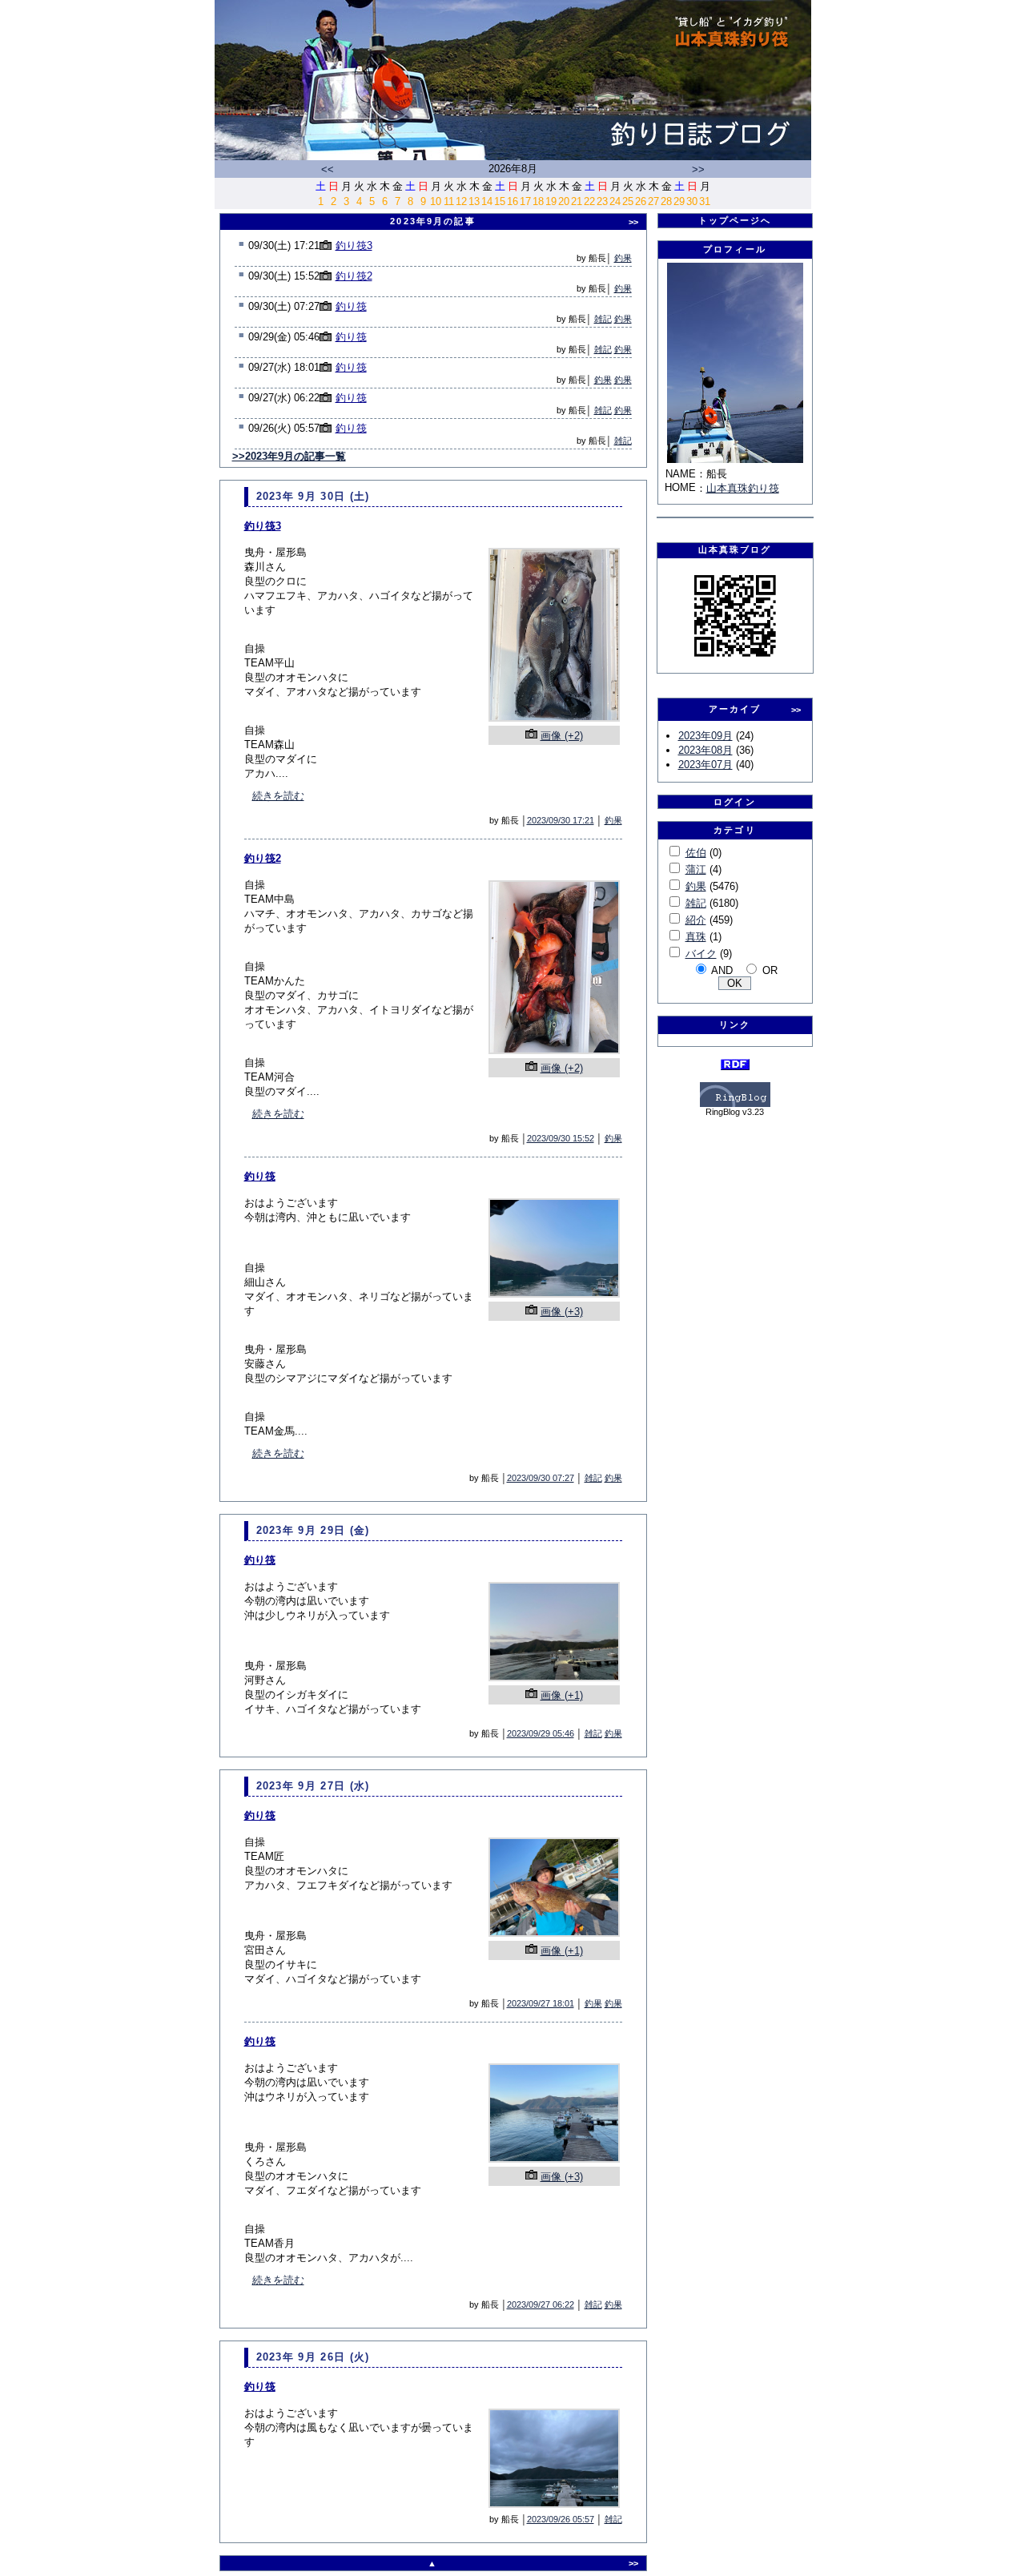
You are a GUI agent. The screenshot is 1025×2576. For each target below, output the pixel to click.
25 (628, 201)
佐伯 (696, 853)
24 (615, 201)
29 (679, 201)
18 (538, 201)
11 (449, 201)
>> (698, 169)
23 (602, 201)
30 (692, 201)
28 (666, 201)
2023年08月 (705, 750)
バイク (701, 954)
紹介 (696, 920)
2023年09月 (705, 736)
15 (500, 201)
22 (589, 201)
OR (770, 970)
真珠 (696, 937)
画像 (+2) (562, 736)
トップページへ (735, 220)
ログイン (735, 802)
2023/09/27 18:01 (541, 2003)
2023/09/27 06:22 (541, 2304)
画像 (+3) (562, 1312)
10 (436, 201)
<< (328, 169)
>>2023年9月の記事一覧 (289, 456)
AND (722, 970)
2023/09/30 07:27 (541, 1478)
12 (461, 201)
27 (653, 201)
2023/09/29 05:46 (541, 1733)
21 (577, 201)
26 (641, 201)
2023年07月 (705, 765)
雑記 (603, 319)
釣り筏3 (354, 246)
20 (564, 201)
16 (512, 201)
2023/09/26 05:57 (561, 2519)
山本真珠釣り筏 (743, 488)
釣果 (623, 258)
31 (705, 201)
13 (474, 201)
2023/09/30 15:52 (561, 1138)
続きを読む (278, 796)
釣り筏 (351, 306)
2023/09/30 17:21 (561, 820)
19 (551, 201)
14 (487, 201)
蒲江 (696, 869)
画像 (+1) (562, 1695)
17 (525, 201)
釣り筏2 (354, 276)
